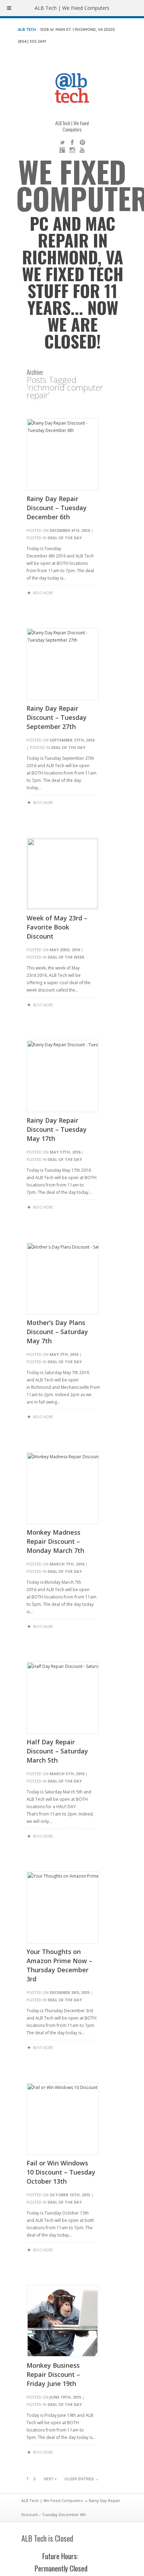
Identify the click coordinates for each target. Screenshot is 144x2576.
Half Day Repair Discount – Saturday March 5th (57, 1751)
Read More (43, 593)
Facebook (72, 142)
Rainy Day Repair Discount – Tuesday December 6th (57, 508)
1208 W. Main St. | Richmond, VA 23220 (78, 29)
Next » (50, 2479)
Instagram (72, 150)
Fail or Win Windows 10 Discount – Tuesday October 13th (61, 2172)
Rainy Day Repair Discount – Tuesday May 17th (57, 1129)
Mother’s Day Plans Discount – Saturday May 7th (57, 1332)
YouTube (82, 150)
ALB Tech (27, 29)
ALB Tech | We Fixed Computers (52, 2500)
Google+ (62, 150)
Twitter (62, 142)
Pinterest (82, 142)
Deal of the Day (65, 538)
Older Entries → (82, 2479)
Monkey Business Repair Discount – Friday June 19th (53, 2374)
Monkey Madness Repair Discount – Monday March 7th (55, 1541)
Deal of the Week (66, 957)
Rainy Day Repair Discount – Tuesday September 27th (57, 717)
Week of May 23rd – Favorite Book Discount (57, 927)
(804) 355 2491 (32, 41)
